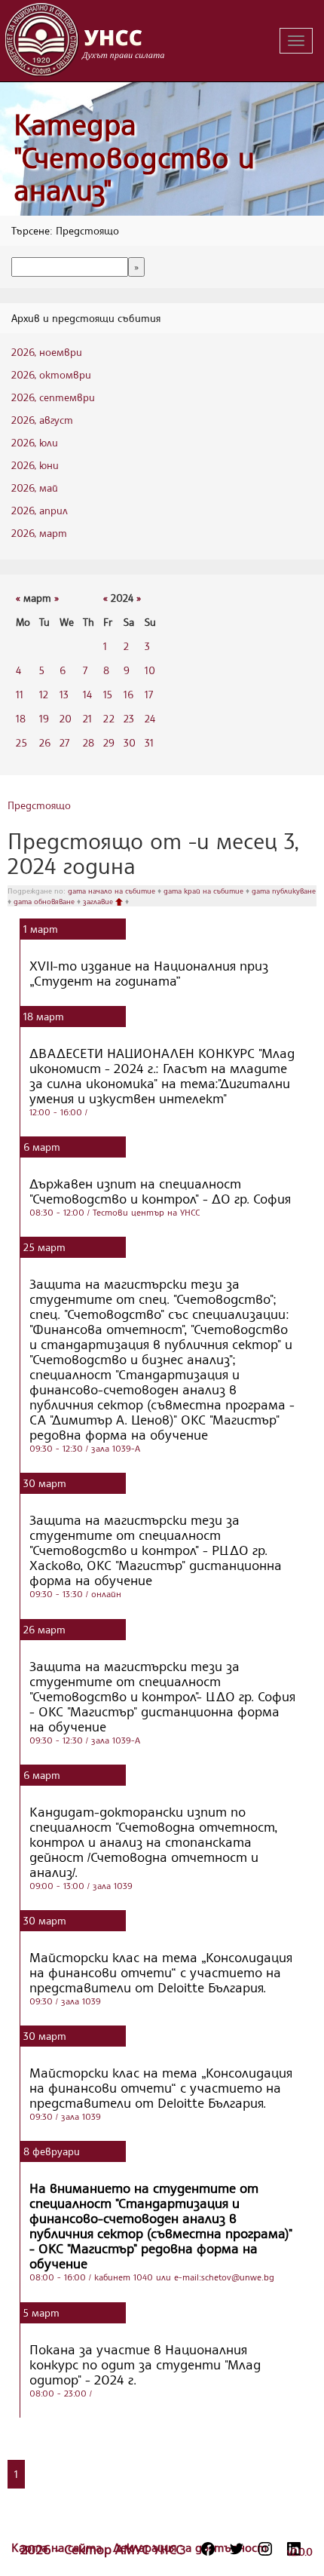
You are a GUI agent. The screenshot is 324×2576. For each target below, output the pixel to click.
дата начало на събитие (113, 891)
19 (44, 718)
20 (66, 718)
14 (87, 694)
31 (149, 742)
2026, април (40, 510)
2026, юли (35, 442)
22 (109, 718)
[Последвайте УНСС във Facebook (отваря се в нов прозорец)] (208, 2549)
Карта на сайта (58, 2547)
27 (64, 742)
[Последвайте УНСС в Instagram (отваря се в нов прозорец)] (265, 2549)
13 (64, 694)
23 (129, 718)
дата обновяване (45, 901)
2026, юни (35, 465)
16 (128, 694)
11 (20, 694)
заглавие (99, 901)
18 (21, 718)
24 (150, 718)
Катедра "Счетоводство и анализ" (134, 157)
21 (87, 718)
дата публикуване (284, 891)
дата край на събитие (205, 891)
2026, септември (53, 397)
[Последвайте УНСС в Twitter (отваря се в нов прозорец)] (237, 2549)
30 (130, 742)
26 (45, 742)
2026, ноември (47, 352)
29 (109, 742)
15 (108, 694)
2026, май (35, 488)
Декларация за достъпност (190, 2547)
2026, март (39, 533)
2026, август (42, 420)
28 (89, 742)
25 (21, 742)
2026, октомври (51, 374)
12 (44, 694)
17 (149, 694)
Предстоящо (39, 805)
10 (150, 670)
